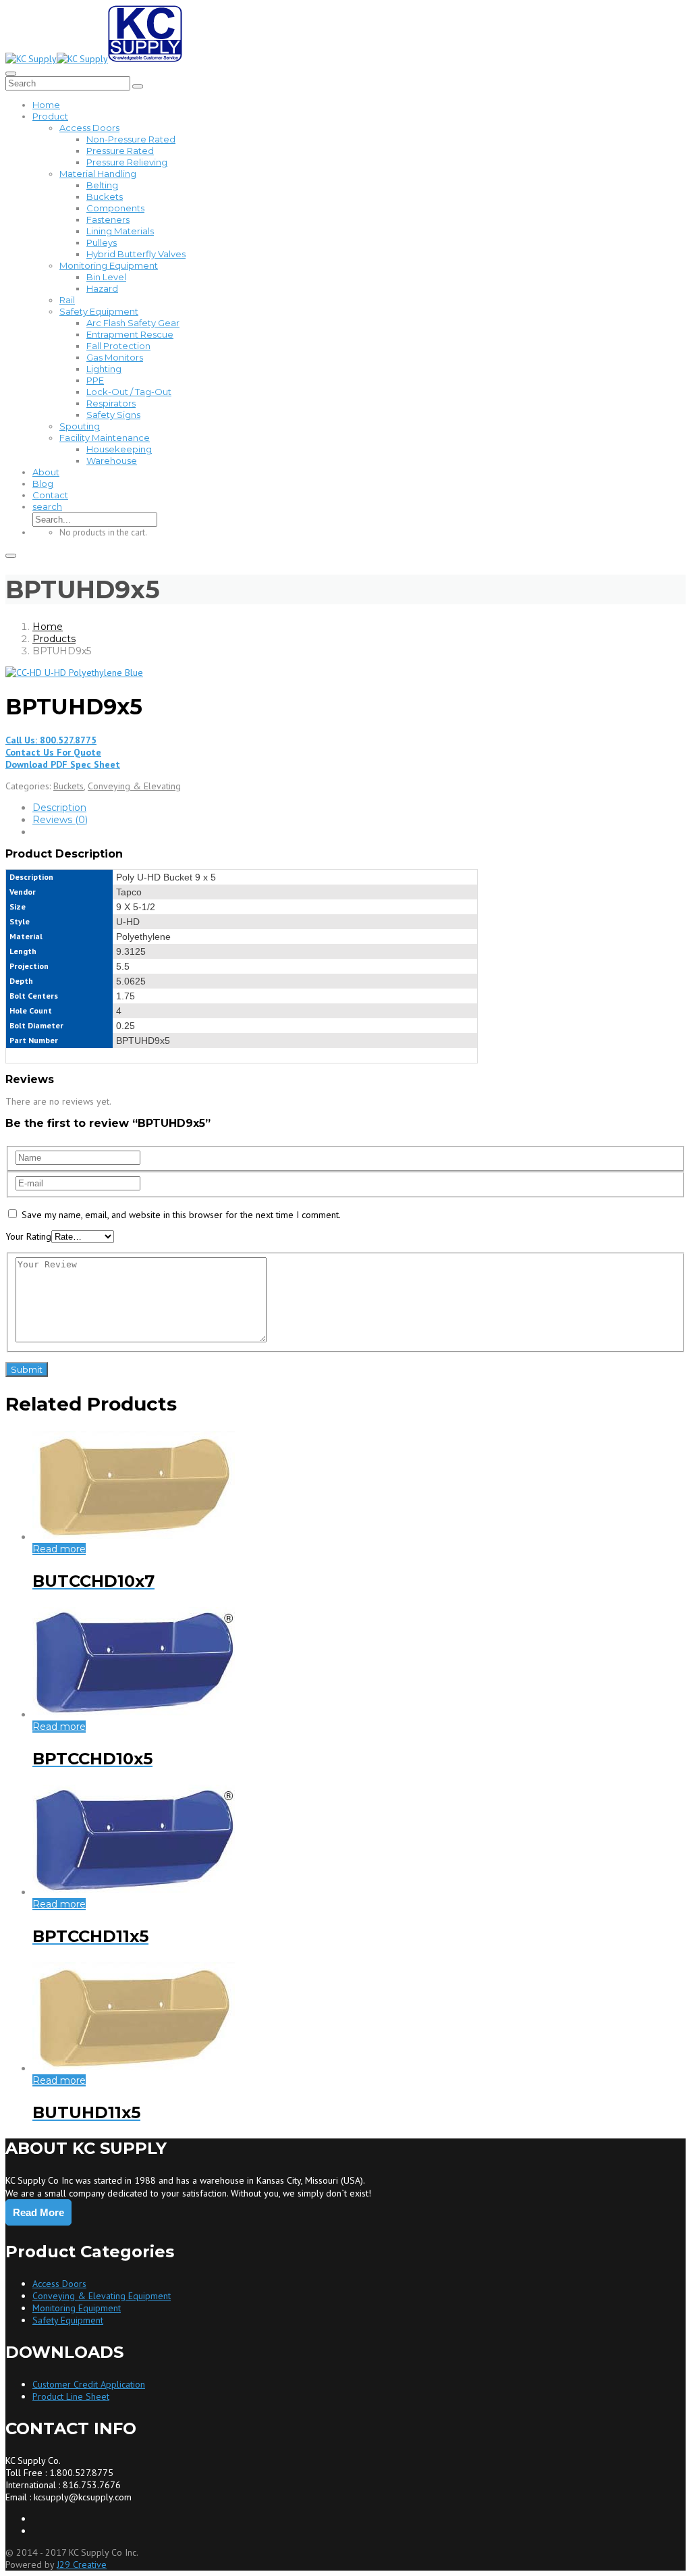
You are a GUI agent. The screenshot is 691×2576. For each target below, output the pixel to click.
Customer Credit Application (89, 2384)
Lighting (104, 369)
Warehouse (112, 461)
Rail (67, 300)
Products (54, 639)
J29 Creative (82, 2565)
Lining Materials (120, 231)
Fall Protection (118, 346)
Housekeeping (119, 449)
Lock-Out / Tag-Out (129, 392)
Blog (43, 483)
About (46, 472)
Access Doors (89, 128)
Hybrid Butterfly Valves (136, 254)
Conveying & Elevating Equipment (102, 2296)
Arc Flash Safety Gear (133, 323)
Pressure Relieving (127, 162)
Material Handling (98, 174)
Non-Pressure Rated (131, 139)
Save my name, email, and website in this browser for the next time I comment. (181, 1215)
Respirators (111, 403)
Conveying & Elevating (134, 786)
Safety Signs (113, 415)
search (47, 506)
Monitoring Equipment (109, 265)
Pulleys (102, 242)
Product (50, 116)
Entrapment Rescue (130, 334)
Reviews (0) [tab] (60, 820)
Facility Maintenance (105, 438)
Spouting (80, 426)
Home (46, 105)
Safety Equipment (99, 311)
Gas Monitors (115, 357)
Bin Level (106, 277)
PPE (95, 380)
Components (115, 208)
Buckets (105, 196)
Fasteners (108, 219)
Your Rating (28, 1236)
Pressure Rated (120, 151)
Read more (59, 1549)
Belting (102, 185)
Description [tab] (59, 808)
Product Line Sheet (71, 2396)
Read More (38, 2212)
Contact (50, 495)
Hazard (102, 288)
